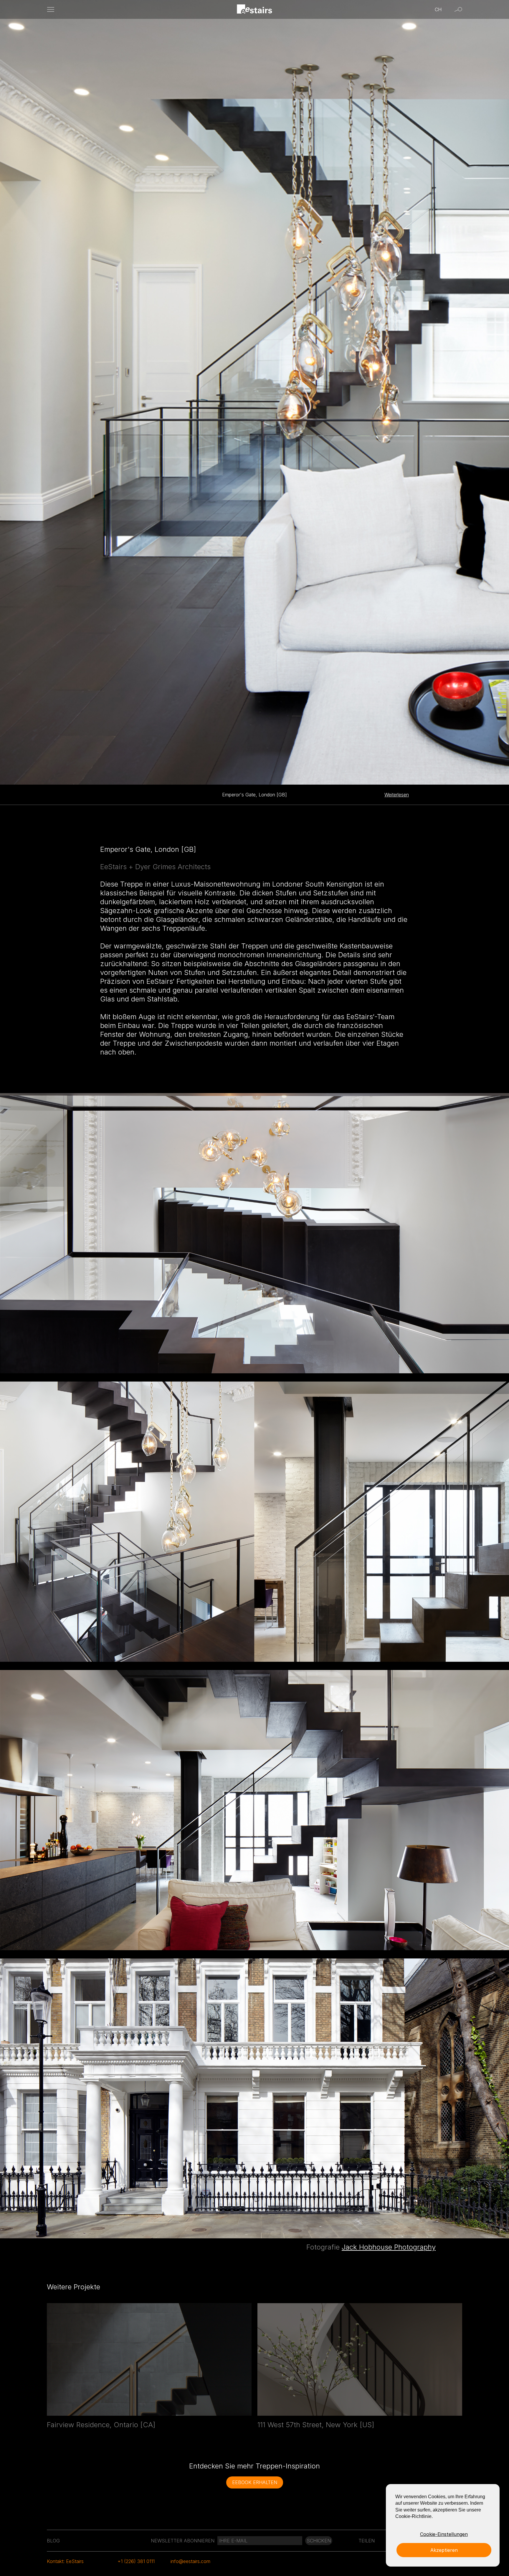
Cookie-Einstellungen (444, 2534)
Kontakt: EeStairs (65, 2561)
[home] (255, 10)
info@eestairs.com (190, 2561)
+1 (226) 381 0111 (136, 2561)
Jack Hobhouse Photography (389, 2247)
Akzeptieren (444, 2550)
